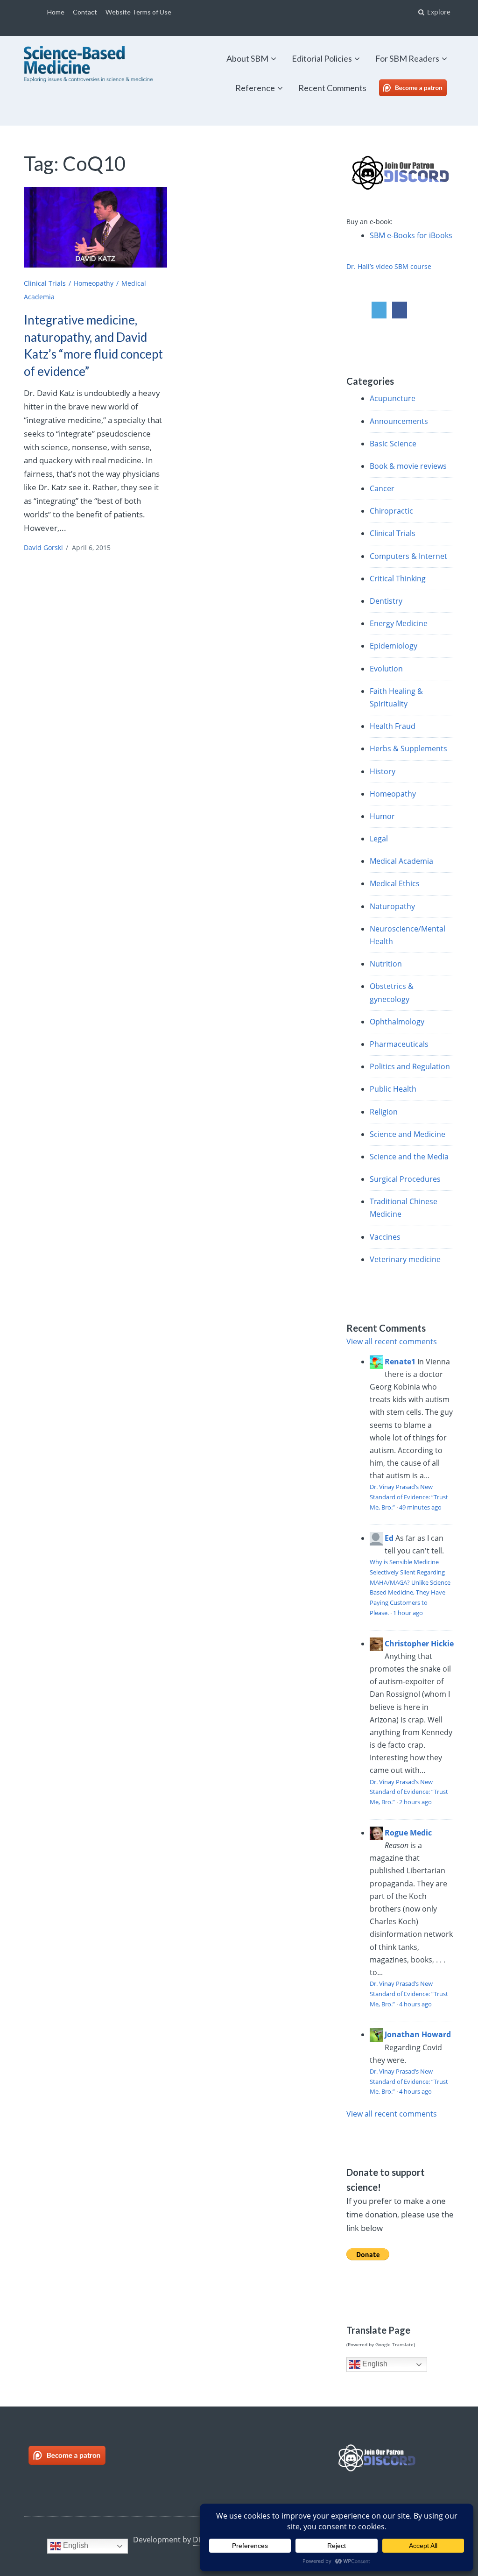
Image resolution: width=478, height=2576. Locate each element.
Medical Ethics (395, 883)
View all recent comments (392, 1341)
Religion (384, 1112)
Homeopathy (94, 283)
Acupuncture (393, 398)
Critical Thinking (398, 579)
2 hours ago (415, 1802)
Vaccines (385, 1237)
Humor (382, 816)
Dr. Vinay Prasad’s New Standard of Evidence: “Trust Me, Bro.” (409, 1497)
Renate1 (400, 1362)
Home (56, 12)
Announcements (399, 421)
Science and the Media (409, 1157)
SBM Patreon (423, 88)
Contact (85, 12)
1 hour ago (408, 1613)
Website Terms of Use (138, 12)
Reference (255, 88)
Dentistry (386, 601)
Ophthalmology (397, 1022)
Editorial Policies (322, 58)
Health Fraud (393, 726)
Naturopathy (392, 906)
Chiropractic (391, 511)
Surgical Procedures (405, 1179)
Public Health (393, 1089)
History (383, 771)
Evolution (386, 669)
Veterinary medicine (405, 1259)
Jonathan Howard (418, 2034)
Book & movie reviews (408, 466)
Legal (379, 839)
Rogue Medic (408, 1833)
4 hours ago (415, 2004)
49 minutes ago (420, 1507)
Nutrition (386, 964)
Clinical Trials (45, 283)
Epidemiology (394, 646)
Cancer (382, 488)
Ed (389, 1538)
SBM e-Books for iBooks (411, 235)
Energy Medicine (399, 623)
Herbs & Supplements (408, 748)
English (374, 2364)
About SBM (247, 58)
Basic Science (393, 444)
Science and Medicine (408, 1134)
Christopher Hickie (419, 1644)
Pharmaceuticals (399, 1044)
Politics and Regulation (410, 1066)
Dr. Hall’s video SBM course (389, 266)
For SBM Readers (407, 58)
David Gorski (43, 547)
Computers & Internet (408, 556)
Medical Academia (401, 861)
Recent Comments (332, 88)
